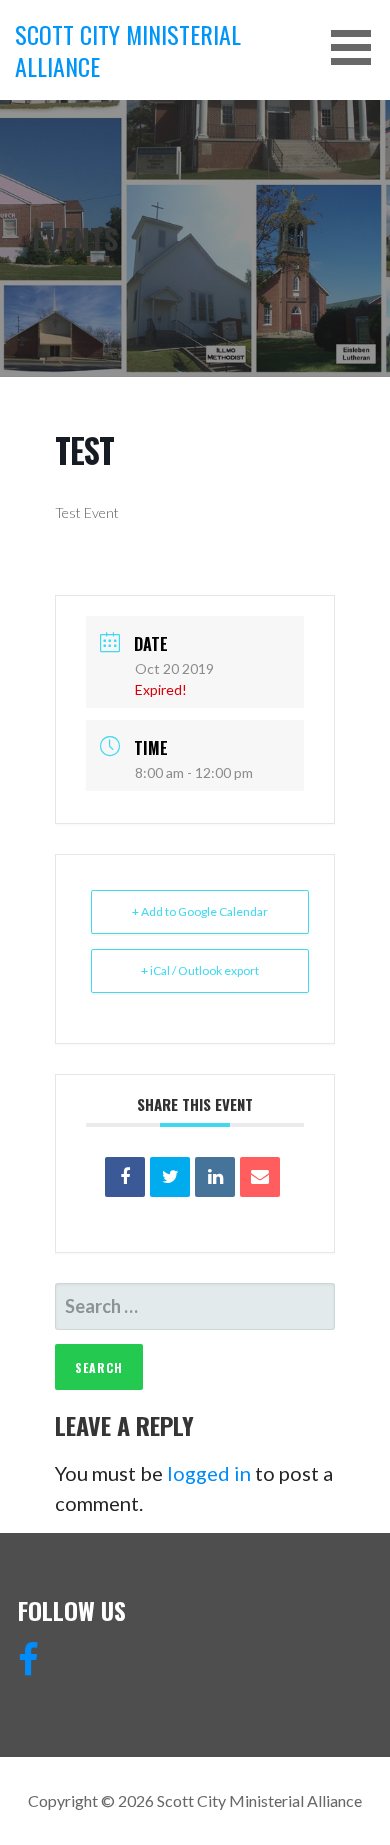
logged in (209, 1473)
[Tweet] (170, 1177)
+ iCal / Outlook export (200, 970)
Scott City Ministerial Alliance (128, 50)
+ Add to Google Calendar (200, 911)
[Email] (260, 1177)
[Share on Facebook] (125, 1177)
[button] (358, 47)
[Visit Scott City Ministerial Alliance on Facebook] (28, 1666)
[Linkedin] (215, 1177)
